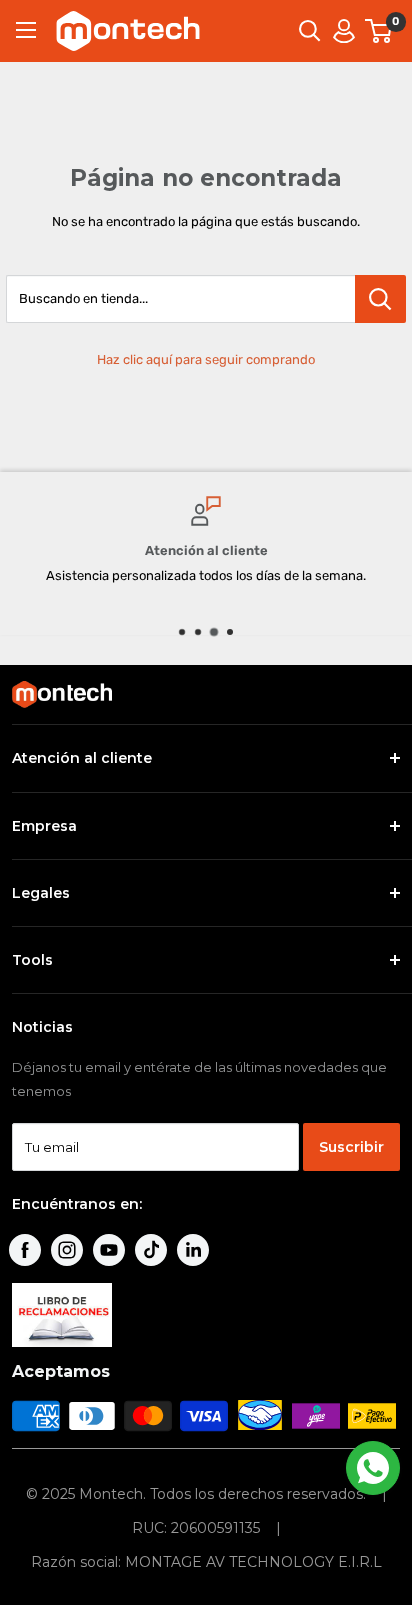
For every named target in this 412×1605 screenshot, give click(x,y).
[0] (379, 31)
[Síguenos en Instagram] (67, 1250)
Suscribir (351, 1147)
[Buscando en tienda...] (380, 299)
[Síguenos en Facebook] (25, 1250)
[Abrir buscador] (310, 31)
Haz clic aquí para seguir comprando (206, 359)
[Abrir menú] (26, 30)
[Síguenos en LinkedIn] (193, 1250)
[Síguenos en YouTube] (109, 1250)
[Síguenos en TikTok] (151, 1250)
